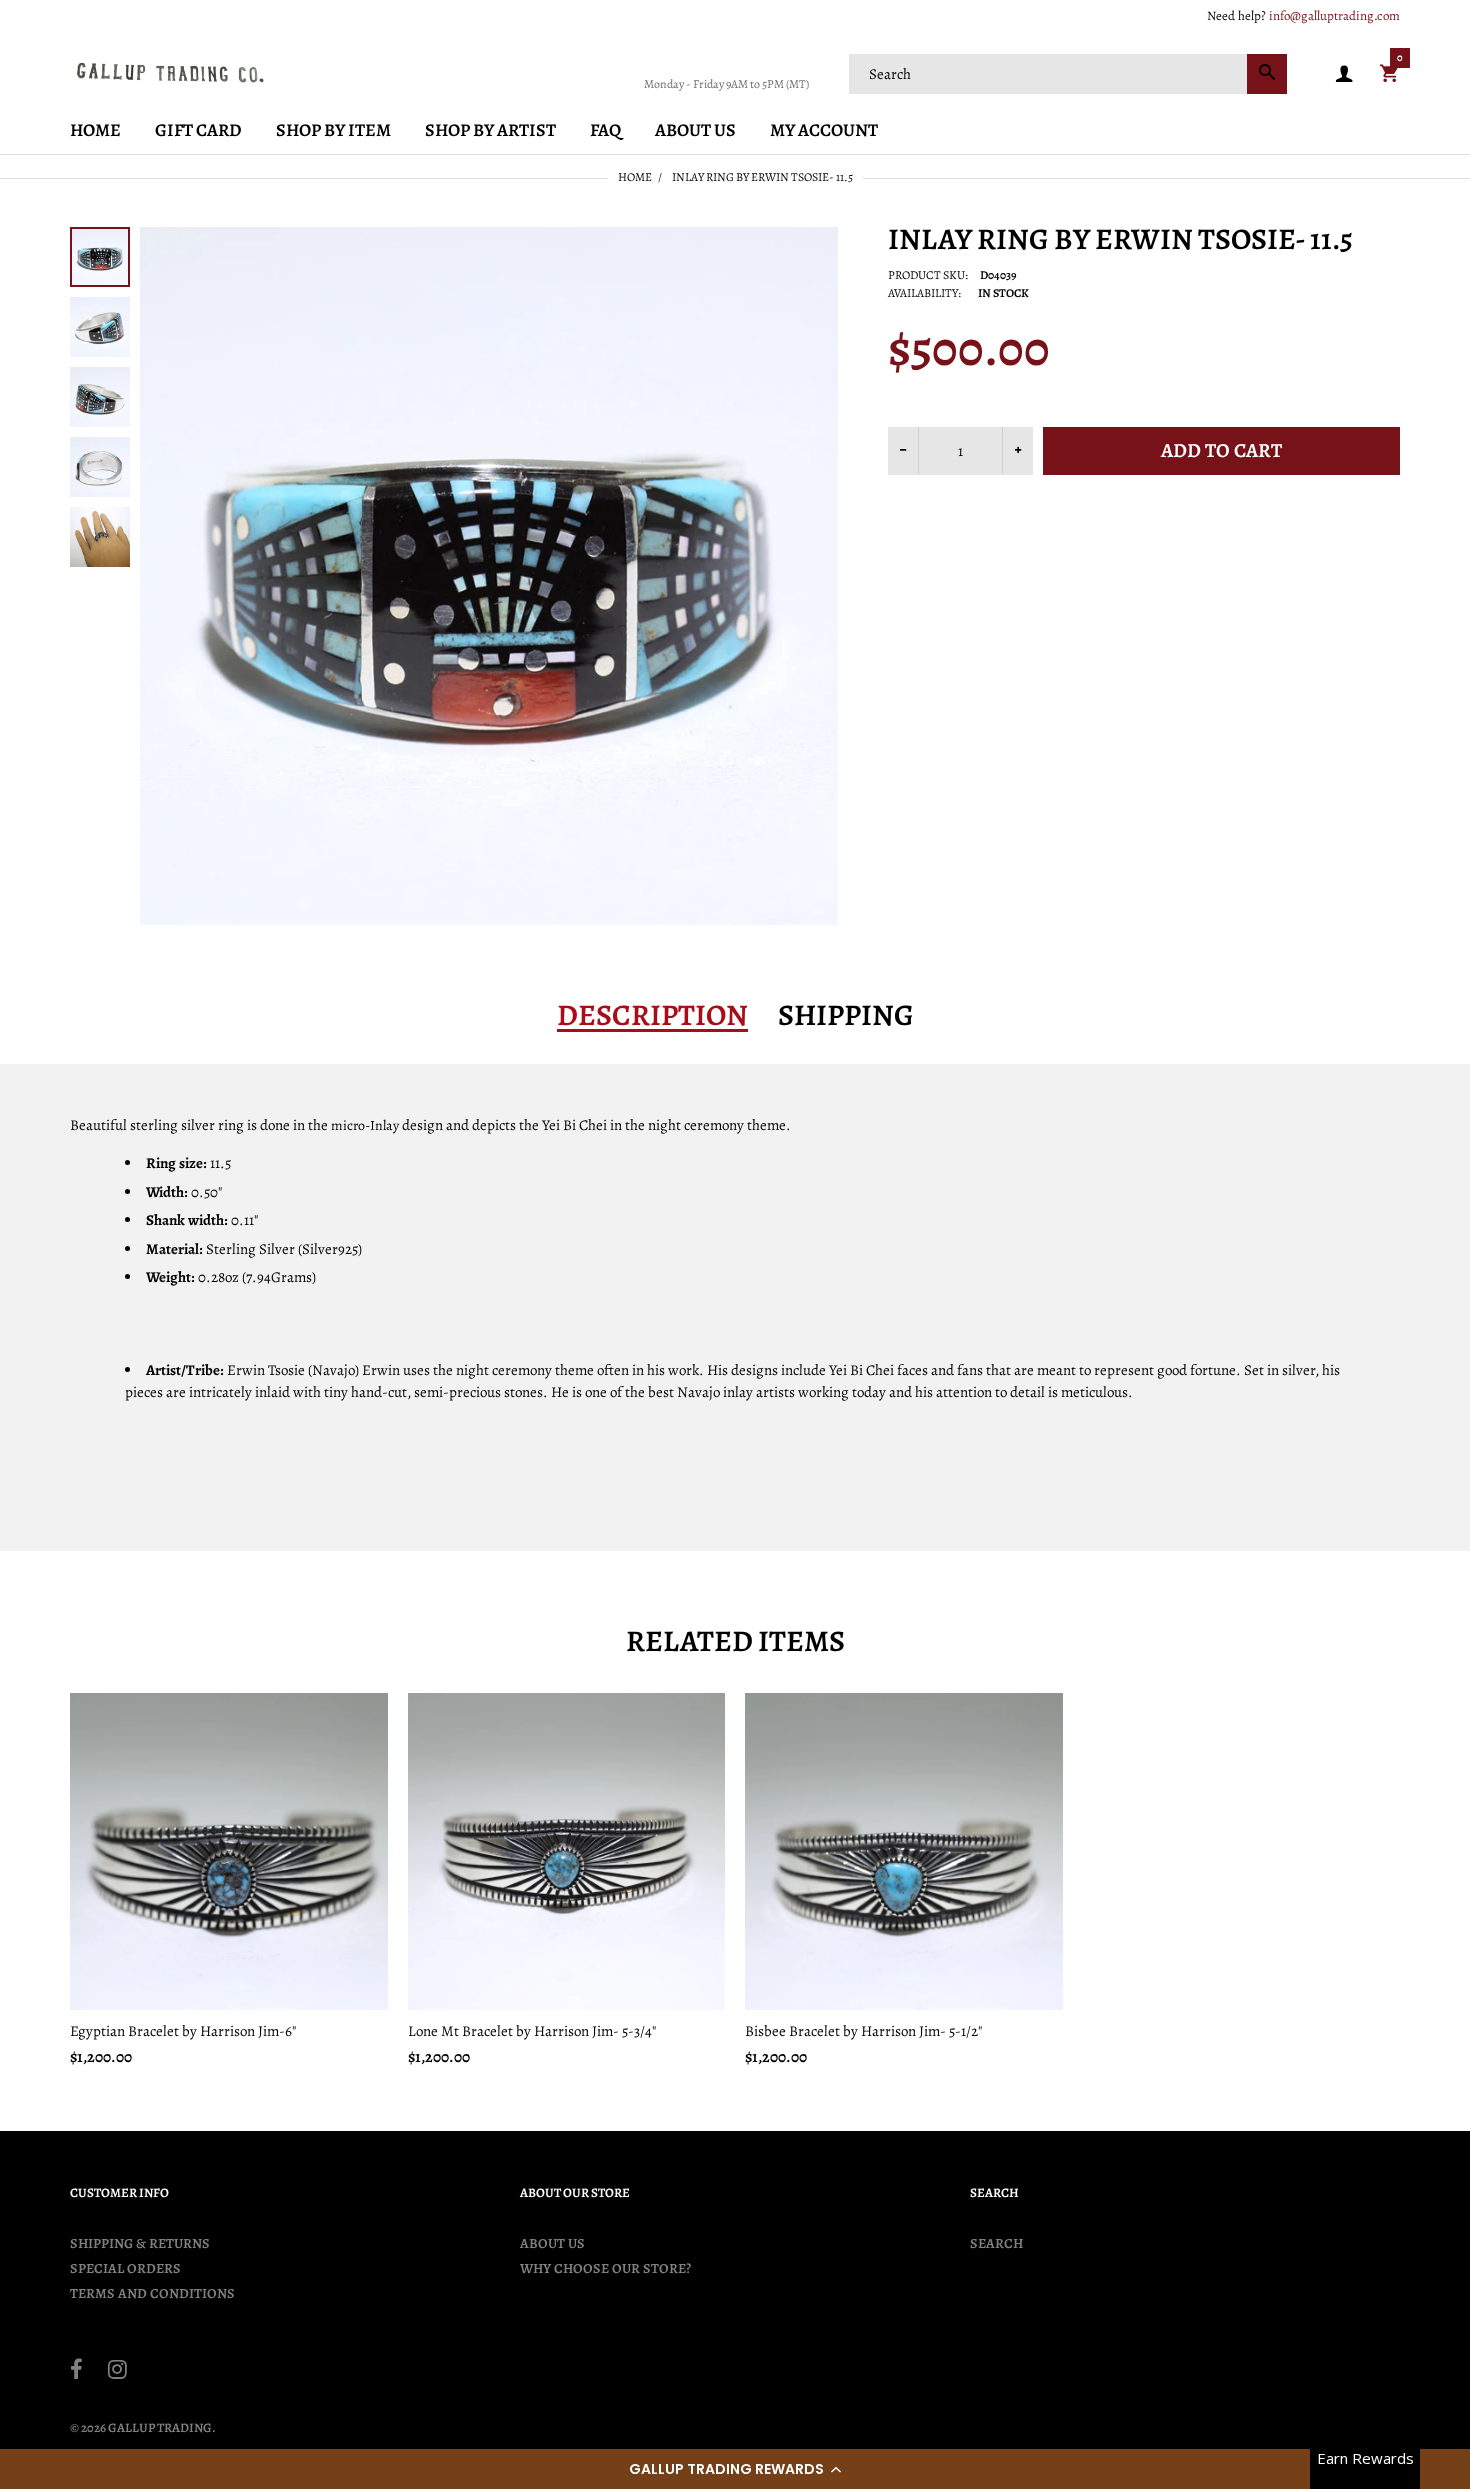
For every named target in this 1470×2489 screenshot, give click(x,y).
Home (635, 177)
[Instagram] (117, 2372)
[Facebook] (76, 2372)
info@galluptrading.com (1334, 15)
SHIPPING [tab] (846, 1015)
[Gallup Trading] (170, 72)
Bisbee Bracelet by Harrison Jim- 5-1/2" (863, 2031)
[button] (735, 2469)
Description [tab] (652, 1015)
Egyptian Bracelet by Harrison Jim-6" (183, 2031)
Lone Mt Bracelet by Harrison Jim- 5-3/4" (532, 2031)
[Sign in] (1344, 74)
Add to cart (1221, 450)
